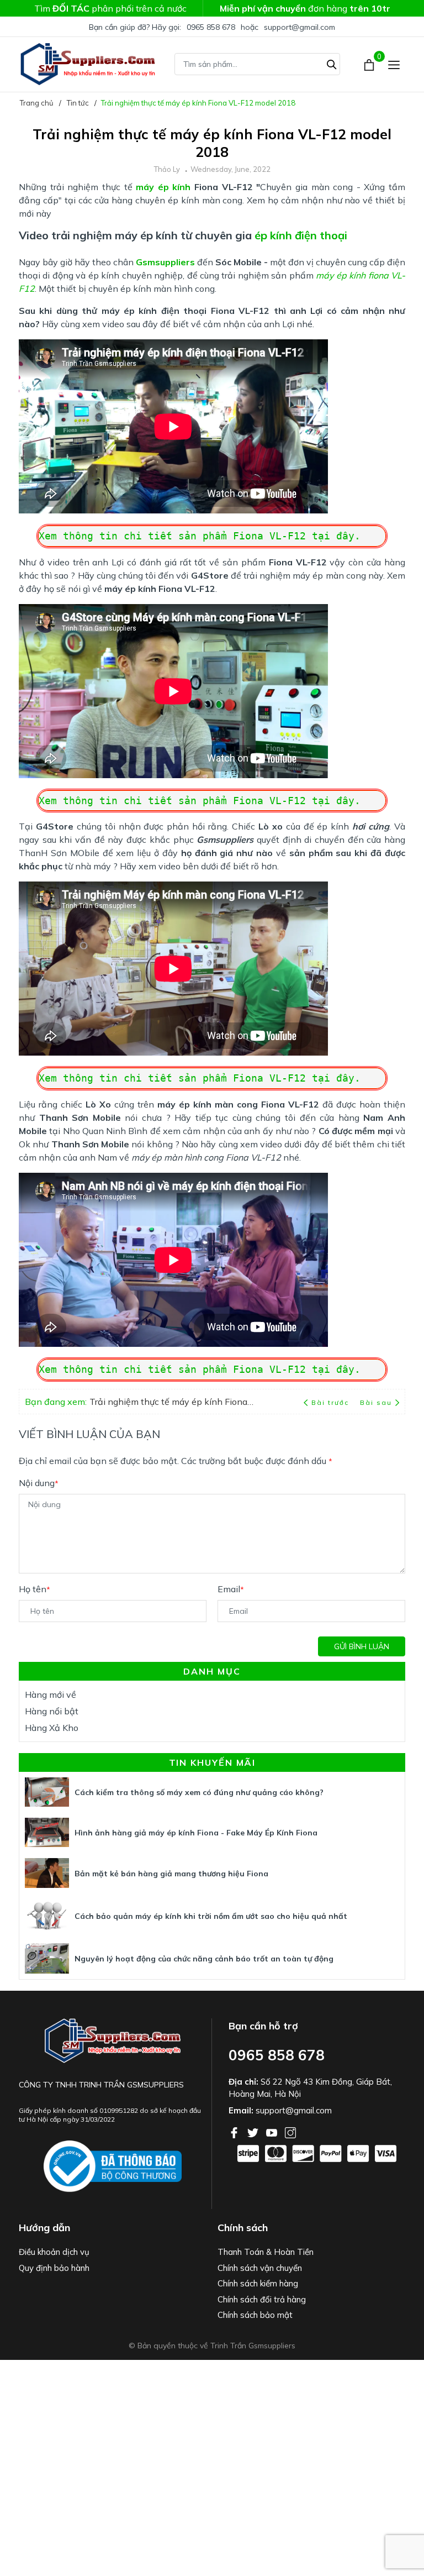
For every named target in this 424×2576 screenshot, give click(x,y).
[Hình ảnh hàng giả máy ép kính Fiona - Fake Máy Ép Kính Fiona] (47, 1832)
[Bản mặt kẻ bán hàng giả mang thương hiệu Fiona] (47, 1873)
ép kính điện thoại (301, 235)
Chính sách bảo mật (255, 2315)
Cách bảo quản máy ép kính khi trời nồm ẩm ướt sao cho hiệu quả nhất (211, 1916)
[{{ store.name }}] (113, 2167)
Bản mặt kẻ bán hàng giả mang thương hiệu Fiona (171, 1874)
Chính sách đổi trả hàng (262, 2299)
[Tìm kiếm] (332, 63)
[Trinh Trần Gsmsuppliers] (88, 64)
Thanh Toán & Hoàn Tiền (266, 2252)
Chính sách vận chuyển (260, 2268)
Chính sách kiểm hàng (258, 2283)
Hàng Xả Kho (52, 1728)
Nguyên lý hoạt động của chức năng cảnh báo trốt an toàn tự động (204, 1959)
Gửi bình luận (362, 1646)
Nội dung (39, 1483)
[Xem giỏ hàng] (370, 64)
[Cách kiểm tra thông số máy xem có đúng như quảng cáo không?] (47, 1792)
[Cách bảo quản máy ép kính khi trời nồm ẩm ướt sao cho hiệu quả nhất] (47, 1916)
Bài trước (331, 1402)
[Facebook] (235, 2132)
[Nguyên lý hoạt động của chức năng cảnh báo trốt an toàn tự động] (47, 1958)
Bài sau (376, 1402)
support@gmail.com (300, 27)
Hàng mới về (51, 1694)
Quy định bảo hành (54, 2268)
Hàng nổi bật (52, 1711)
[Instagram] (290, 2132)
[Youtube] (273, 2132)
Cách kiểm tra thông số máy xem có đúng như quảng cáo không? (199, 1792)
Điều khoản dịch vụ (54, 2252)
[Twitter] (254, 2132)
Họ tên (35, 1589)
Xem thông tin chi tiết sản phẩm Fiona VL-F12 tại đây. (200, 536)
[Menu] (394, 64)
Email (231, 1589)
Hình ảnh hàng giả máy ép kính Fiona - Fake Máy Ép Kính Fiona (196, 1833)
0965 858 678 (211, 27)
